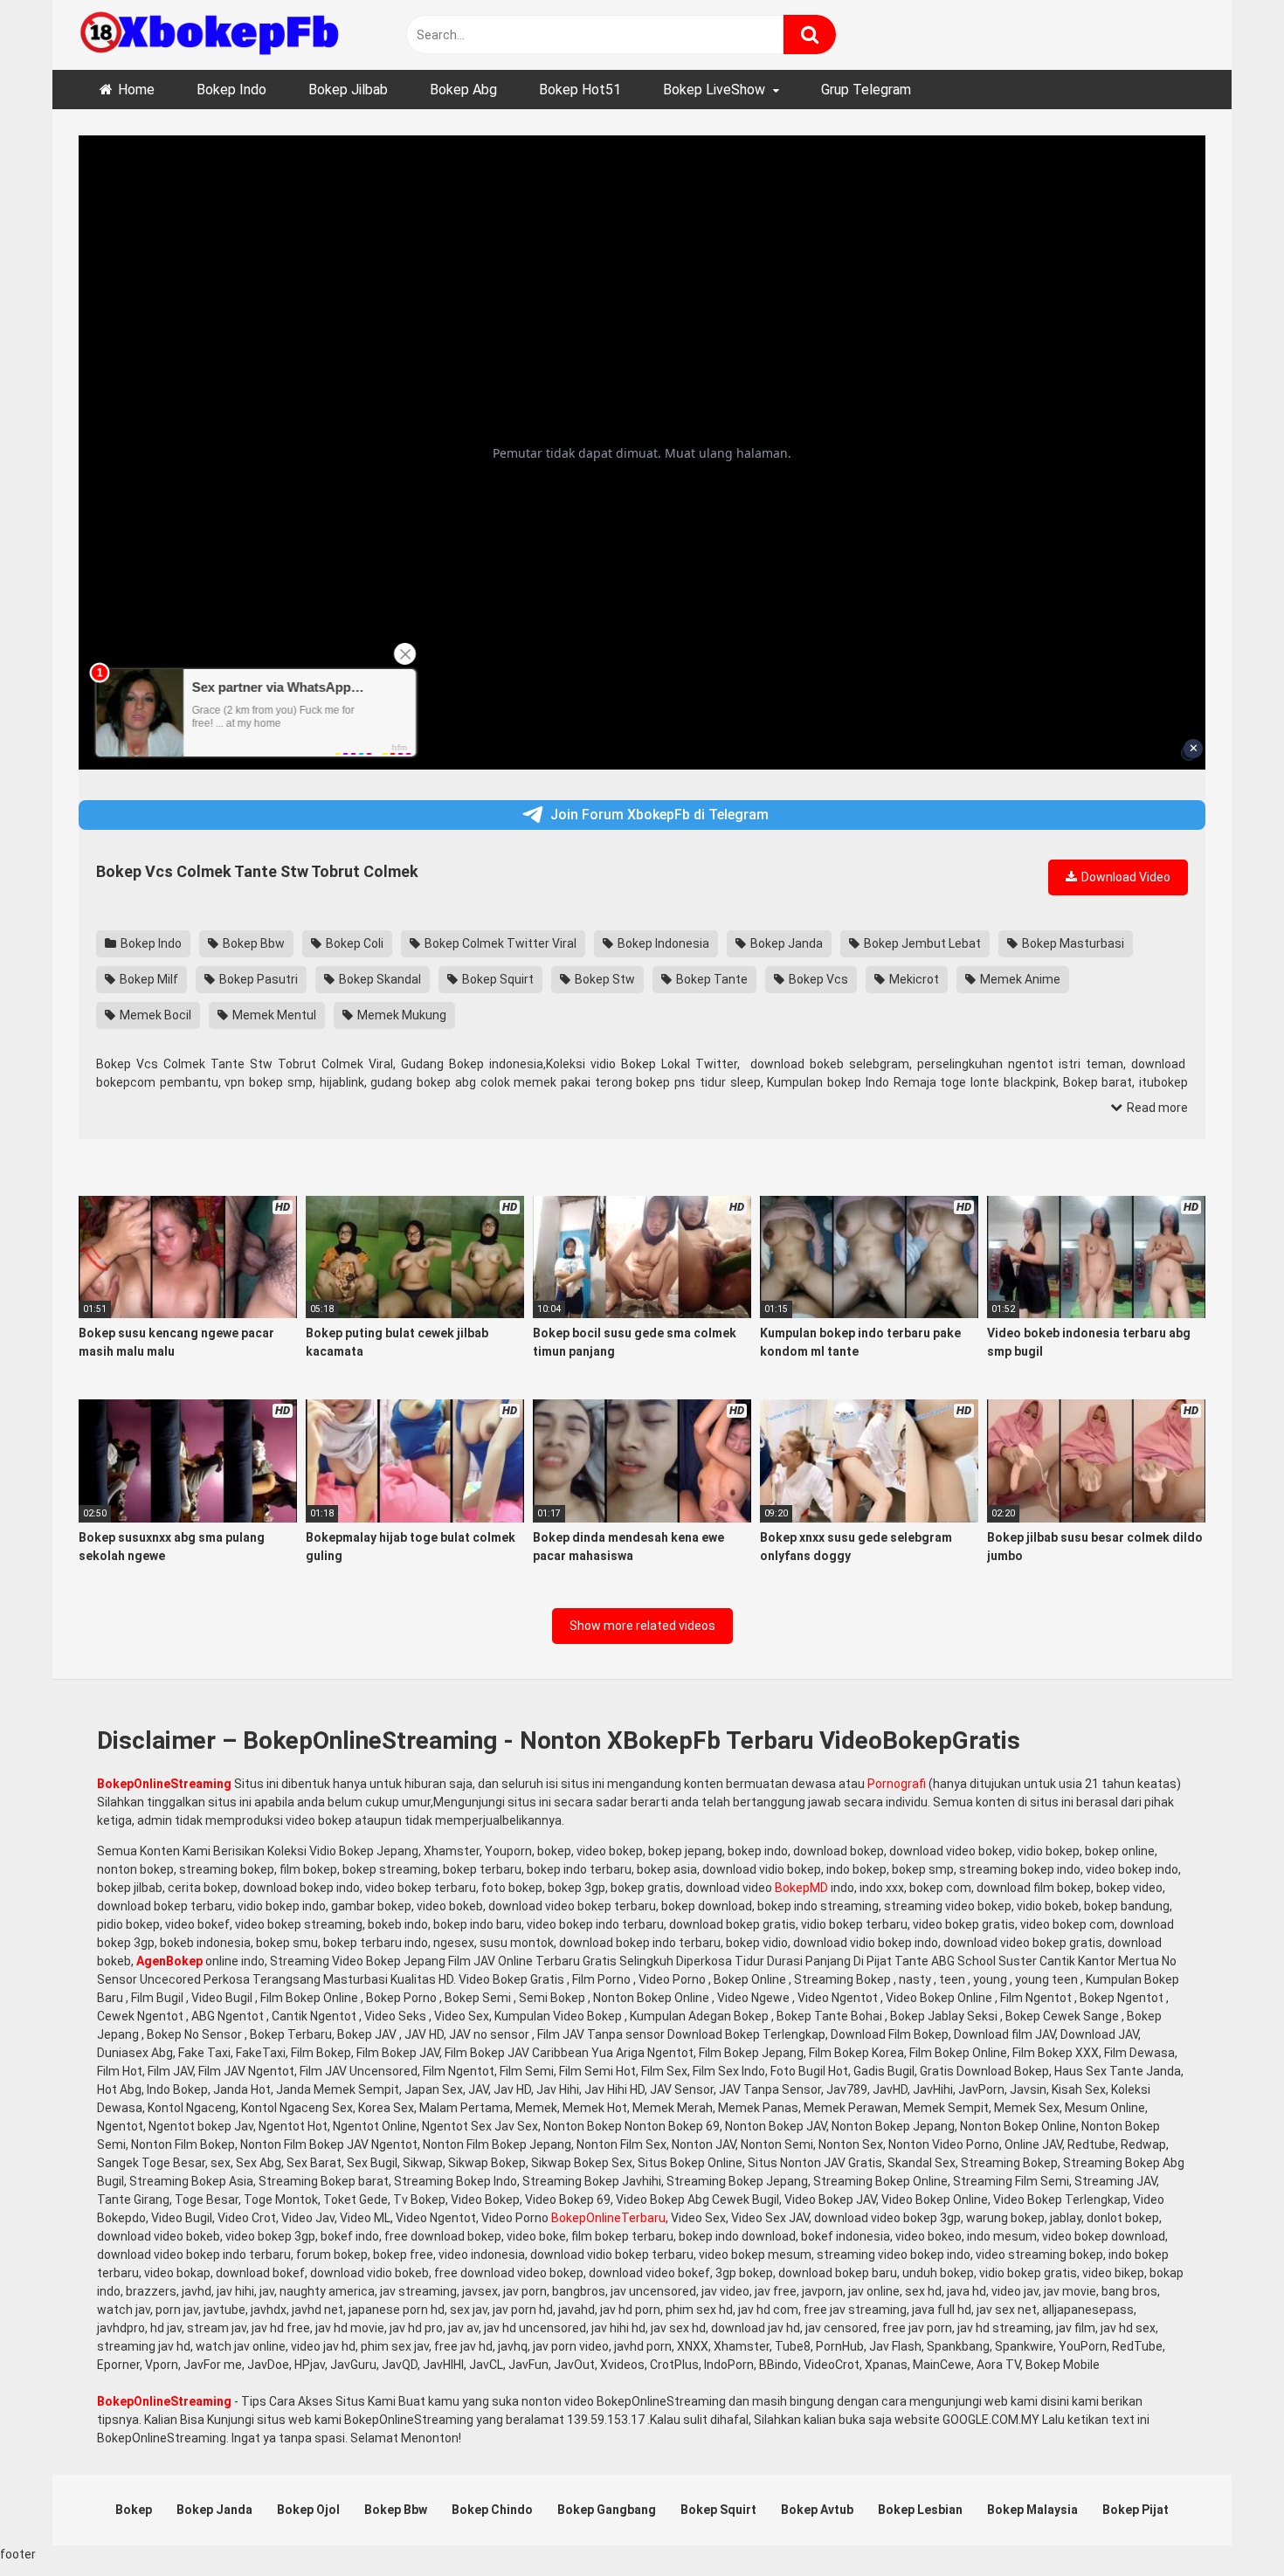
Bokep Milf (148, 979)
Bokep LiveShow (714, 90)
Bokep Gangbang (607, 2510)
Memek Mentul (273, 1015)
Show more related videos (642, 1626)
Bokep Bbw (252, 943)
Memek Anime (1019, 979)
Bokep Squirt (497, 979)
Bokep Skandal (379, 979)
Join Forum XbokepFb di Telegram (659, 815)
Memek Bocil (154, 1015)
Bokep (134, 2510)
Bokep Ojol (308, 2510)
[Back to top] (1225, 2523)
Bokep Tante (711, 979)
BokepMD (801, 1888)
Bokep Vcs (817, 979)
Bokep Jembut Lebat (921, 943)
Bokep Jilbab (348, 90)
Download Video (1125, 877)
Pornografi (897, 1784)
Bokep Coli (353, 943)
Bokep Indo (231, 90)
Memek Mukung (400, 1015)
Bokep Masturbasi (1072, 943)
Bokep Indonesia (662, 943)
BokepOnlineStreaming (164, 1784)
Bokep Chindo (492, 2510)
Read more (1156, 1108)
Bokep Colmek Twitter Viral (499, 943)
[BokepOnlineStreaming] (210, 35)
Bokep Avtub (817, 2510)
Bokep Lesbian (920, 2510)
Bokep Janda (785, 943)
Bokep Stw (604, 979)
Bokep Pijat (1136, 2510)
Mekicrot (913, 979)
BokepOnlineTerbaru (608, 2218)
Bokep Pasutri (257, 979)
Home (136, 90)
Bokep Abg (463, 90)
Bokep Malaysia (1032, 2510)
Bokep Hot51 (580, 90)
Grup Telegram (866, 90)
